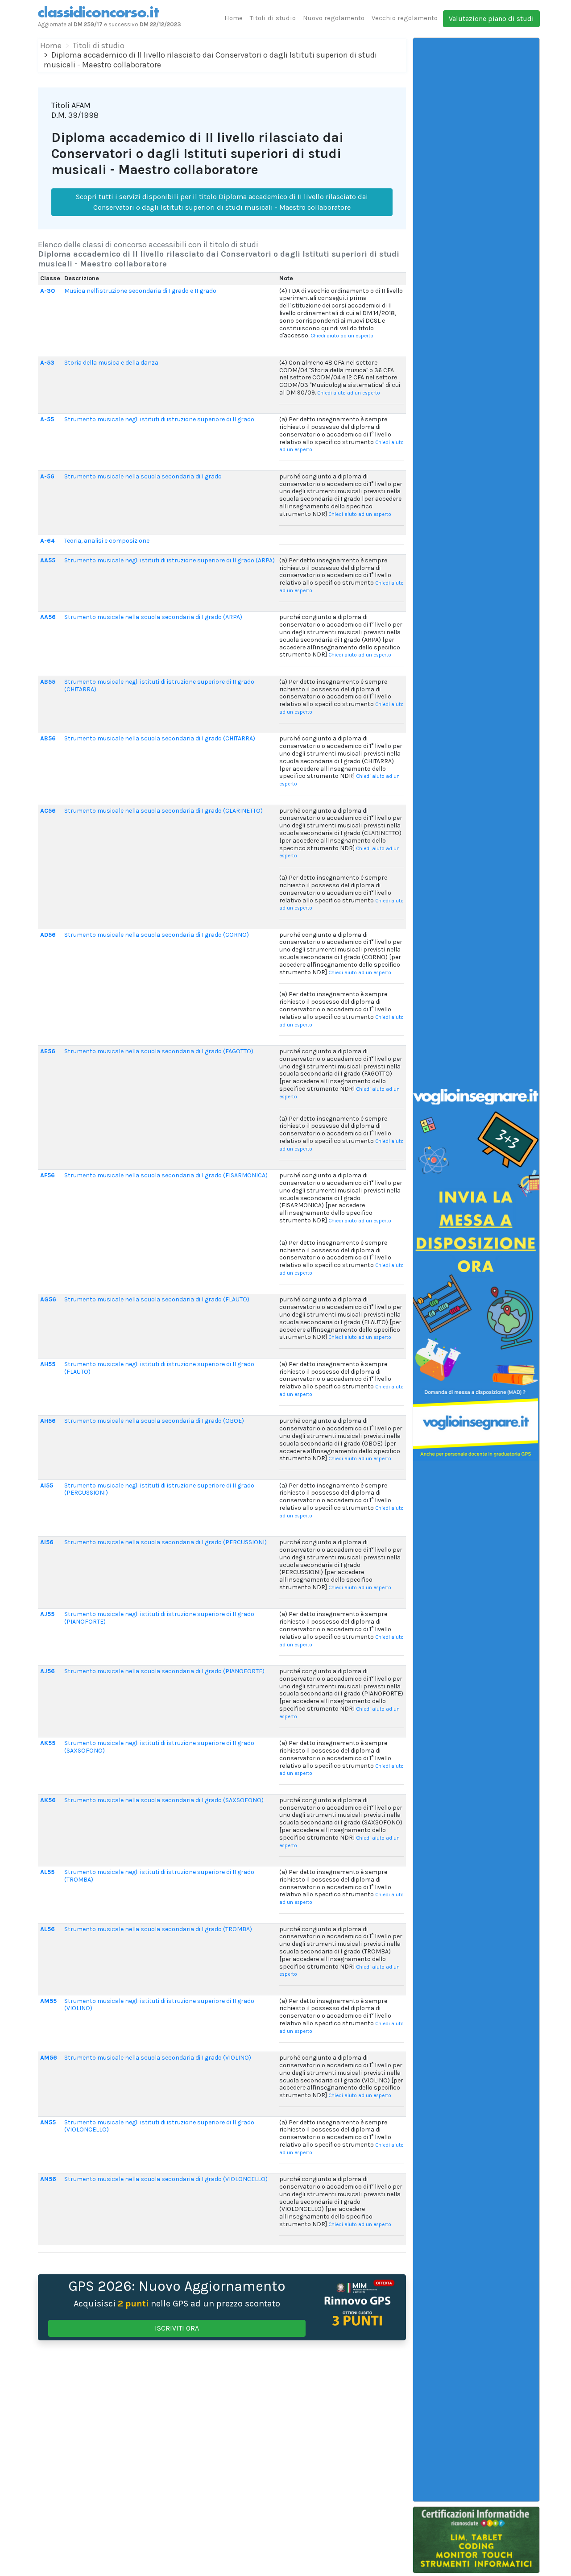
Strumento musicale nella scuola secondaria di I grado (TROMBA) (158, 1929)
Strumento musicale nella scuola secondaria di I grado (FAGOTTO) (159, 1051)
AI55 (47, 1485)
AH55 (48, 1364)
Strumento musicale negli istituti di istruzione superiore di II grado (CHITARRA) (159, 686)
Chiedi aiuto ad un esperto (342, 336)
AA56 (48, 617)
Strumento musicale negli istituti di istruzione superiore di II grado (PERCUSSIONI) (159, 1489)
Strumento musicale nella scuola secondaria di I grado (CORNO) (157, 935)
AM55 (48, 2001)
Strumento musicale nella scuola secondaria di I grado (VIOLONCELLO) (166, 2179)
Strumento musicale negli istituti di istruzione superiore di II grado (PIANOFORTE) (159, 1618)
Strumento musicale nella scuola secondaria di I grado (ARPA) (153, 617)
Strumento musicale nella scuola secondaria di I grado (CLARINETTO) (163, 811)
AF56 (48, 1175)
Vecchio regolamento (405, 18)
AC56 (48, 811)
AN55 (48, 2122)
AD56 (48, 935)
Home (234, 18)
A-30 (48, 291)
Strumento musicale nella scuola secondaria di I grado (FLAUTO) (157, 1299)
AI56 (47, 1542)
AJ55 (47, 1614)
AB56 (48, 738)
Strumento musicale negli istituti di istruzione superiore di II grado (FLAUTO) (159, 1368)
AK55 (48, 1743)
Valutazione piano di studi (491, 19)
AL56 (48, 1929)
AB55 (48, 682)
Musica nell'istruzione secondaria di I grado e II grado (140, 291)
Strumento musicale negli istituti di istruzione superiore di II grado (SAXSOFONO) (159, 1747)
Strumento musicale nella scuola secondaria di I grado (143, 476)
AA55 (48, 560)
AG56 (48, 1299)
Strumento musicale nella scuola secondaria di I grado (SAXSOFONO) (164, 1800)
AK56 (48, 1800)
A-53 (47, 363)
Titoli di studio (273, 18)
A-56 (47, 476)
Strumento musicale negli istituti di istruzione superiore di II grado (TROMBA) (159, 1876)
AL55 (47, 1872)
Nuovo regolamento (334, 18)
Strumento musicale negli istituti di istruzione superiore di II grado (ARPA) (170, 560)
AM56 (49, 2058)
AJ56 (48, 1671)
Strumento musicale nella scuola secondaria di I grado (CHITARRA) (160, 738)
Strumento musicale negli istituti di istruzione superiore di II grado (159, 419)
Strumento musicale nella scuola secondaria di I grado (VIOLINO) (158, 2058)
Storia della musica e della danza (111, 363)
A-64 (47, 541)
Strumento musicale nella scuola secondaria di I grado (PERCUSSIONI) (166, 1542)
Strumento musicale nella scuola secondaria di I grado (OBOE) (154, 1421)
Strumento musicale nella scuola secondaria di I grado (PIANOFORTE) (164, 1671)
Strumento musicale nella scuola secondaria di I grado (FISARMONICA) (166, 1175)
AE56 (48, 1051)
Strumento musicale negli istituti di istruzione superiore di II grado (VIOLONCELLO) (159, 2126)
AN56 (48, 2179)
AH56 (48, 1421)
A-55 (47, 419)
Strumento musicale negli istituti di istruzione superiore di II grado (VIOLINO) (159, 2005)
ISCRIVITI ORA (177, 2328)
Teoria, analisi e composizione (107, 541)
